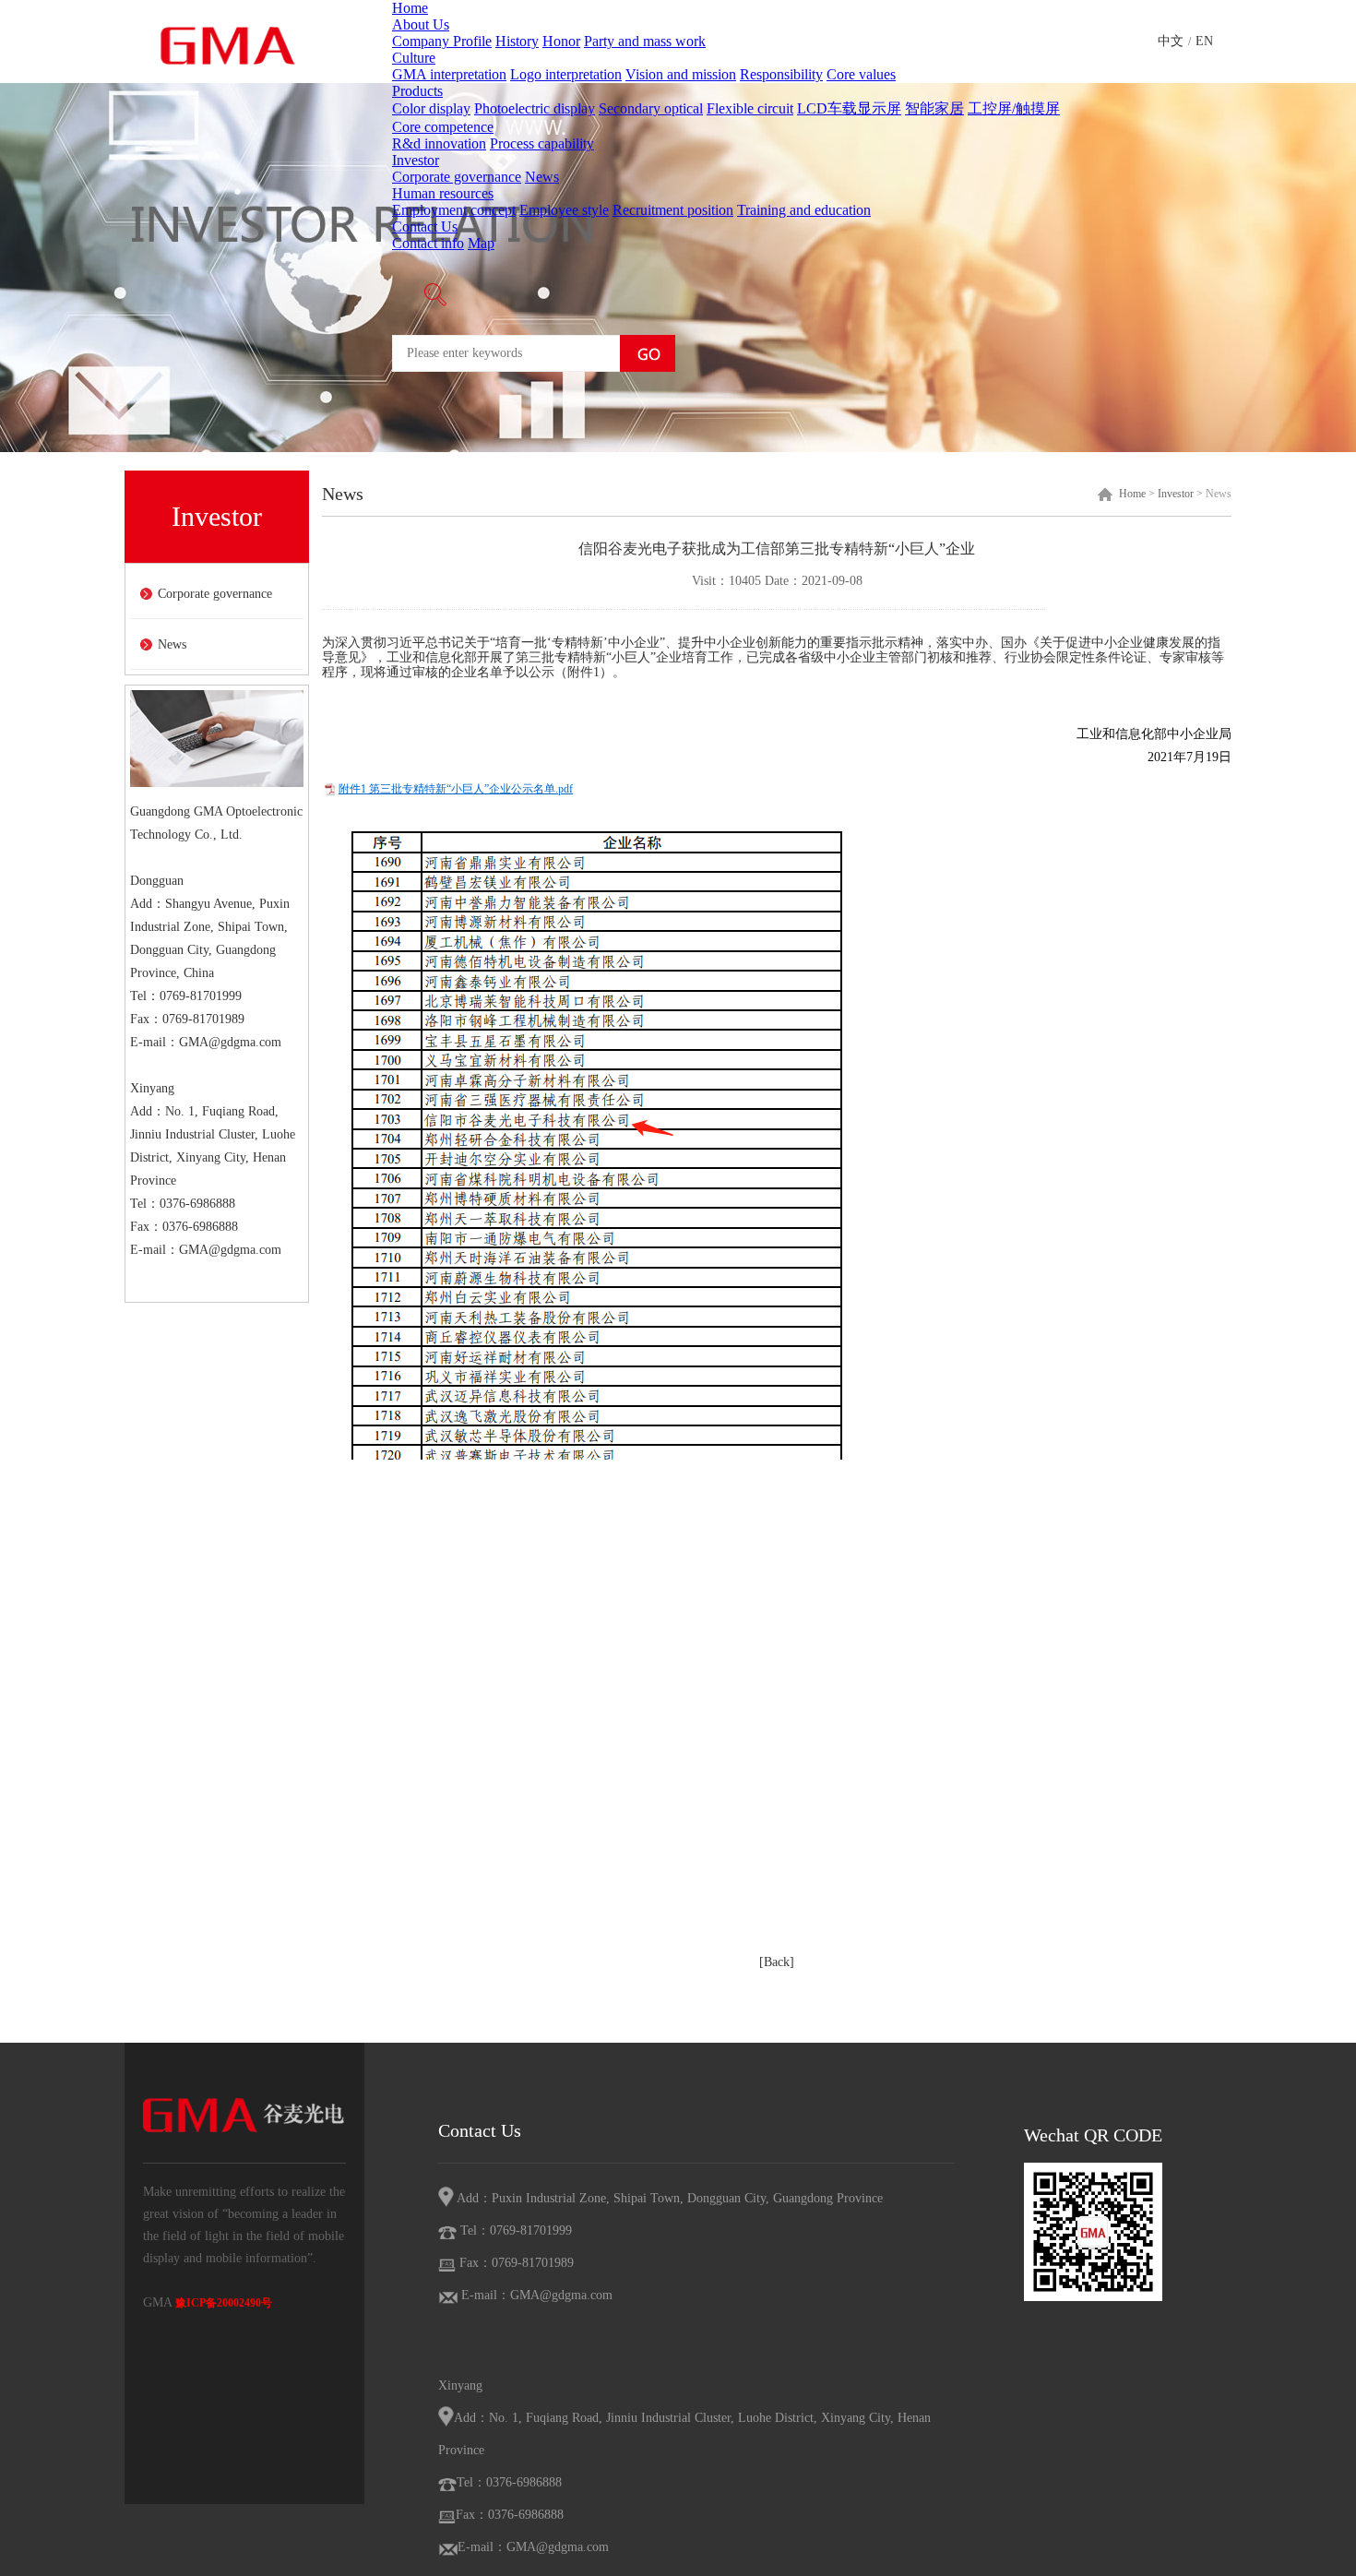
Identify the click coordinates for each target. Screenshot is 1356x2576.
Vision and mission (681, 74)
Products (417, 91)
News (542, 177)
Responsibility (781, 74)
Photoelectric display (535, 108)
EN (1204, 41)
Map (481, 243)
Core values (861, 74)
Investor (416, 160)
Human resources (443, 193)
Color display (431, 108)
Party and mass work (645, 41)
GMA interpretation (449, 74)
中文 (1171, 41)
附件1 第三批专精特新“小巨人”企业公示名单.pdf (456, 789)
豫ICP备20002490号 (224, 2303)
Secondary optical (651, 108)
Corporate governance (457, 177)
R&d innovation (439, 143)
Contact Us (425, 227)
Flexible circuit (750, 108)
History (517, 41)
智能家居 (934, 108)
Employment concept (454, 210)
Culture (414, 58)
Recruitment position (673, 210)
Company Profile (442, 41)
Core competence (443, 127)
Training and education (804, 210)
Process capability (542, 143)
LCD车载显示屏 (849, 108)
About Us (421, 24)
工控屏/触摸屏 (1014, 108)
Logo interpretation (566, 74)
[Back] (777, 1962)
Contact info (428, 243)
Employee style (564, 210)
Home (410, 8)
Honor (561, 41)
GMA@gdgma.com (230, 1042)
